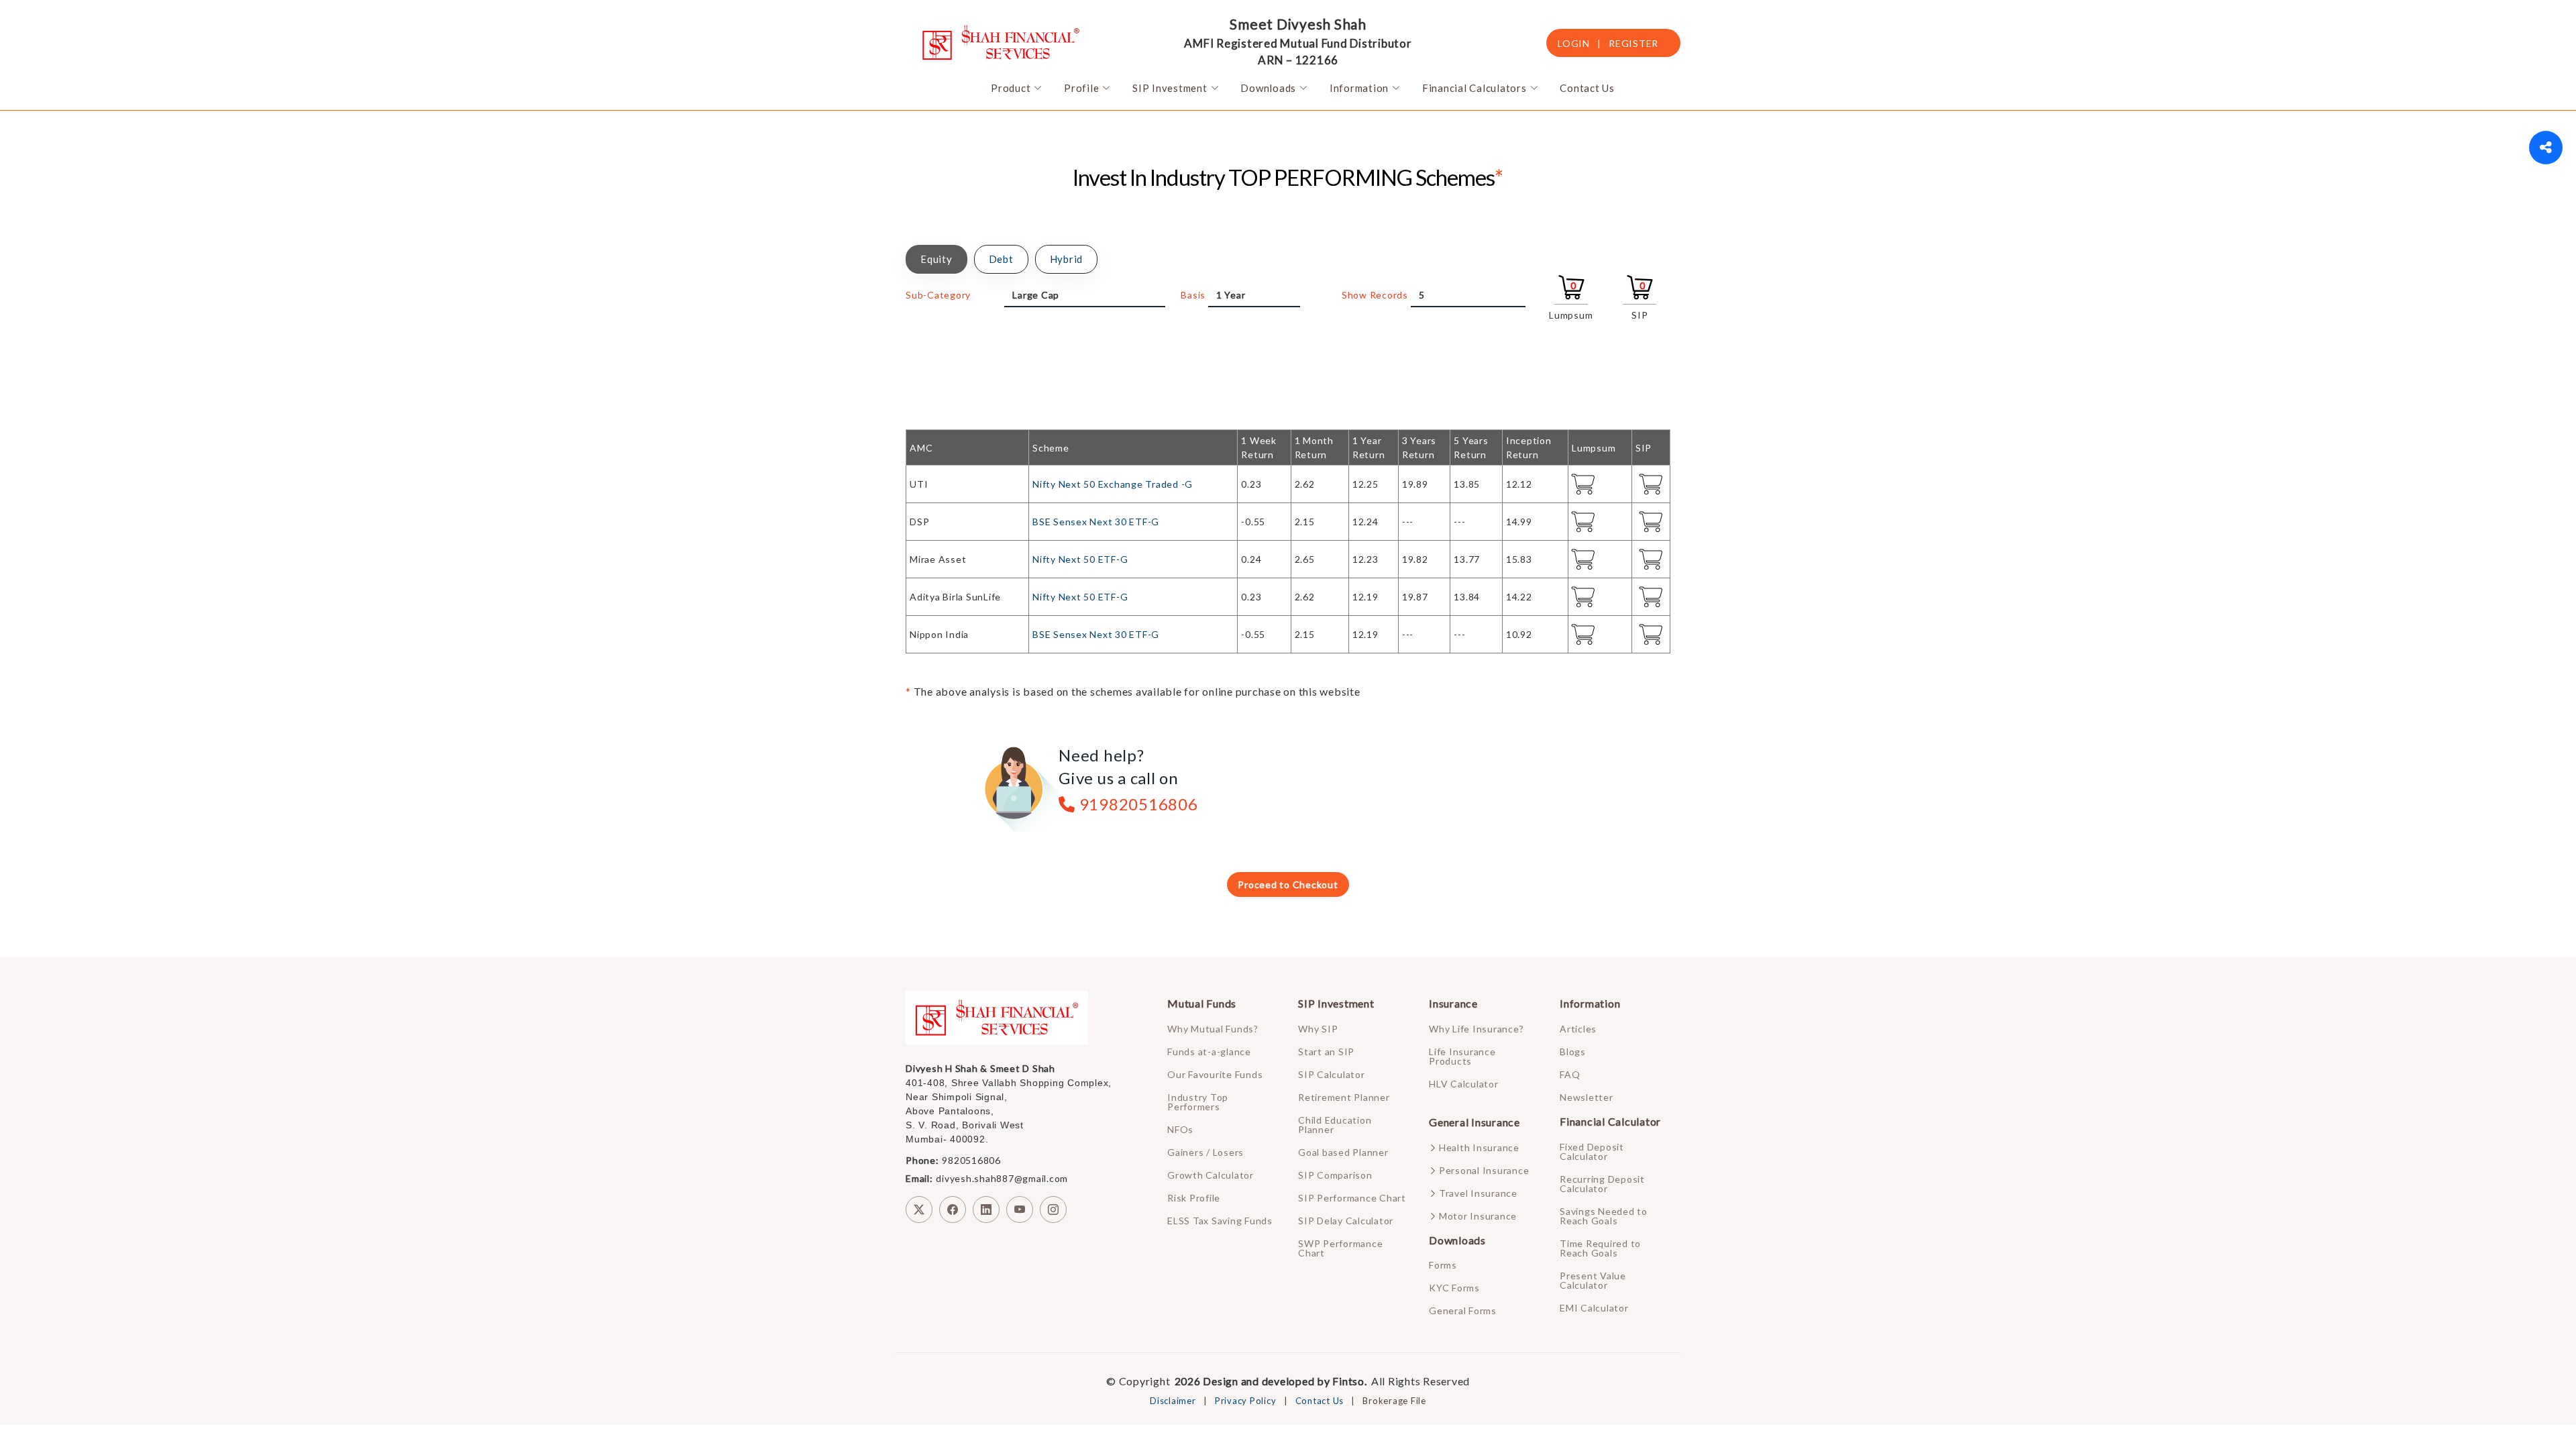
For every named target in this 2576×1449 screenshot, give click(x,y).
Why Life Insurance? (1476, 1029)
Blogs (1573, 1052)
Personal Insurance (1484, 1171)
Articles (1578, 1029)
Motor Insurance (1478, 1216)
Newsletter (1587, 1097)
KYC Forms (1454, 1288)
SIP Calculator (1332, 1075)
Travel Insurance (1478, 1193)
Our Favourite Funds (1215, 1075)
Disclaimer (1173, 1401)
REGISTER (1633, 43)
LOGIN (1574, 43)
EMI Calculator (1594, 1308)
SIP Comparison (1335, 1175)
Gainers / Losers (1205, 1152)
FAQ (1570, 1075)
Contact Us (1320, 1401)
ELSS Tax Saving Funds (1220, 1221)
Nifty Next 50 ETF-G (1080, 559)
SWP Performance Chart (1340, 1248)
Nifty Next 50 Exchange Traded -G (1113, 484)
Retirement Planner (1344, 1097)
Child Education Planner (1335, 1125)
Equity (936, 259)
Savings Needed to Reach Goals (1604, 1216)
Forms (1443, 1265)
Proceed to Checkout (1288, 884)
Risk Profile (1194, 1198)
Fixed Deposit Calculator (1592, 1152)
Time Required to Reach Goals (1600, 1248)
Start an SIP (1326, 1052)
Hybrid (1067, 259)
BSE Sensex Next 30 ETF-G (1096, 522)
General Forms (1463, 1311)
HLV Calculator (1464, 1084)
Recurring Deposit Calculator (1602, 1184)
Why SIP (1318, 1029)
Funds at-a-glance (1209, 1052)
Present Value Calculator (1593, 1281)
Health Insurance (1479, 1148)
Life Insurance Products (1462, 1057)
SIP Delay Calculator (1346, 1221)
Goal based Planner (1343, 1152)
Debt (1001, 259)
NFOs (1180, 1130)
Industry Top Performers (1198, 1102)
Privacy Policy (1246, 1401)
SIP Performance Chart (1352, 1198)
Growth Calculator (1211, 1175)
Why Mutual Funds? (1213, 1029)
